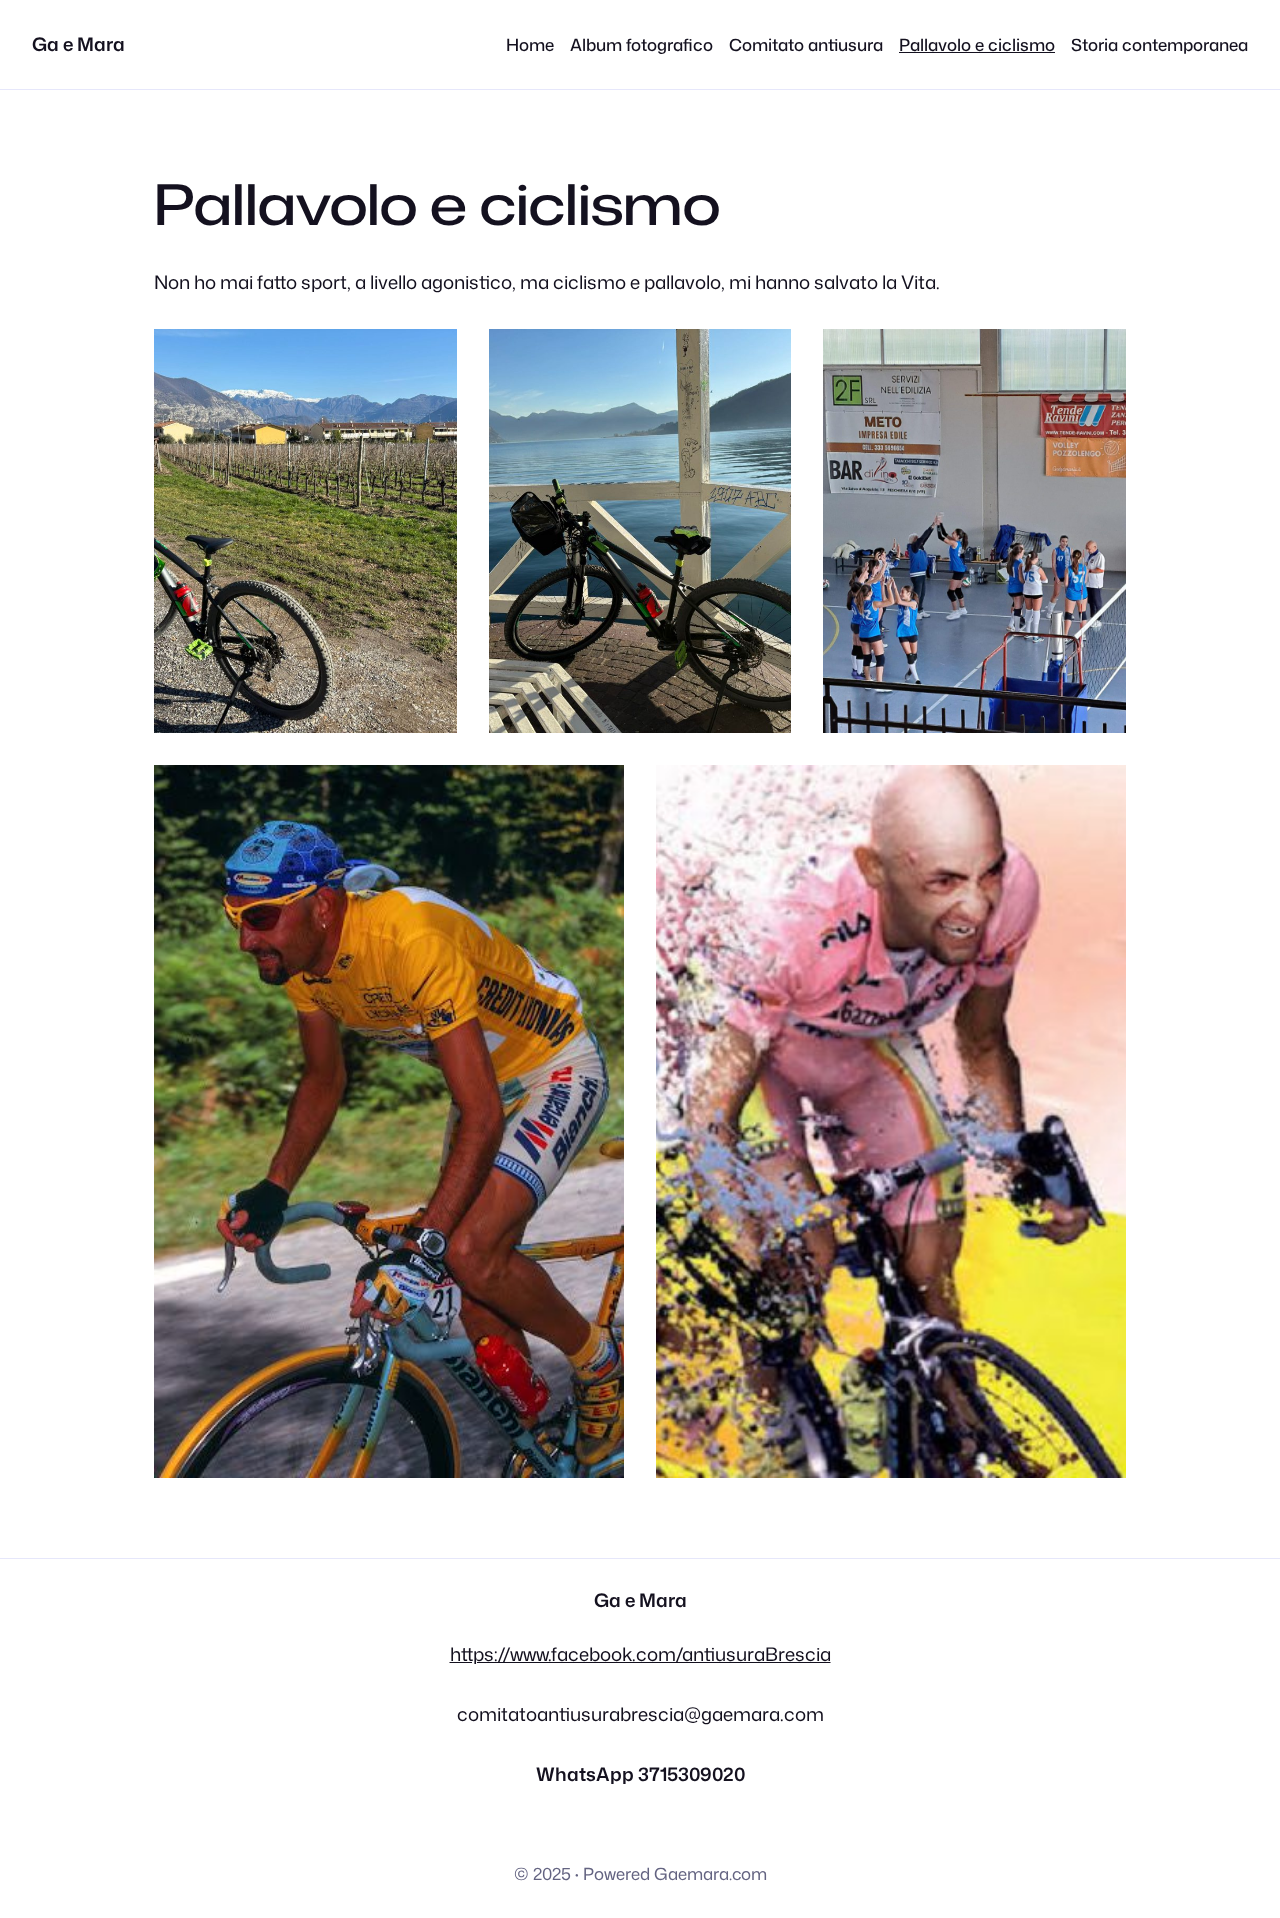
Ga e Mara (78, 44)
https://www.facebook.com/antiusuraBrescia (640, 1654)
